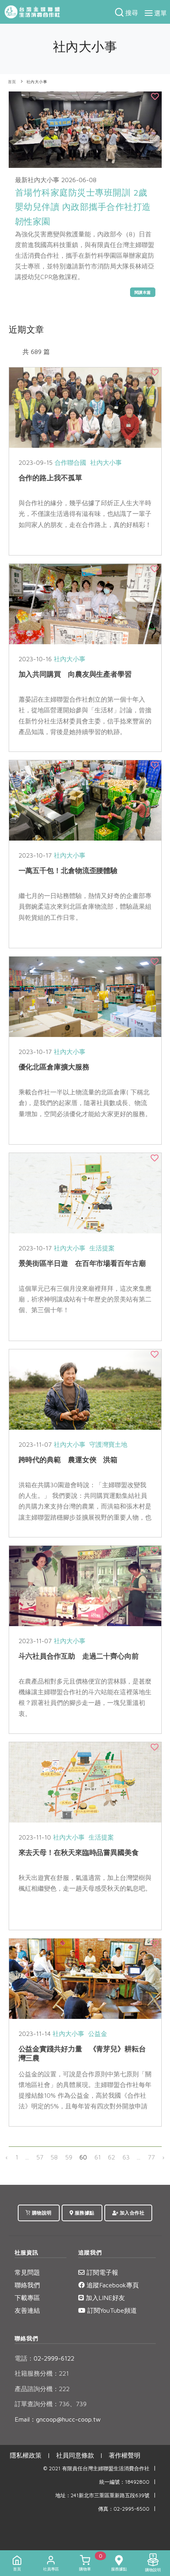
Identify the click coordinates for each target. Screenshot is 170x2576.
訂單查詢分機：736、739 (51, 2404)
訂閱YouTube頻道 (111, 2310)
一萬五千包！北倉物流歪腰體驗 (68, 870)
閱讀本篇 (143, 292)
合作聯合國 (70, 462)
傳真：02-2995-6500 (124, 2509)
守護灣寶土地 (108, 1444)
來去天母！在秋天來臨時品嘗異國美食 (79, 1852)
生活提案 (102, 1248)
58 (54, 2157)
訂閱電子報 (101, 2272)
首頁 (12, 82)
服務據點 (84, 2213)
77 (151, 2157)
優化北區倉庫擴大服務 (54, 1067)
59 (69, 2157)
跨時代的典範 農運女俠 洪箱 (68, 1460)
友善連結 (27, 2310)
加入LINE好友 (104, 2298)
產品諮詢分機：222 (42, 2389)
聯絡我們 (27, 2285)
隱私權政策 (26, 2455)
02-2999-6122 (44, 2358)
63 (126, 2157)
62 (111, 2157)
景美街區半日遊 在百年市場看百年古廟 (82, 1263)
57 (40, 2157)
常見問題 (27, 2272)
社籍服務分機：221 (42, 2373)
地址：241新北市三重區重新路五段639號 (102, 2495)
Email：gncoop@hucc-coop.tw (58, 2419)
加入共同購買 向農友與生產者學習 (75, 674)
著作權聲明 (125, 2455)
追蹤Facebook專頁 (112, 2285)
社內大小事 (37, 82)
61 (98, 2157)
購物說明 (41, 2213)
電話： (24, 2358)
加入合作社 (131, 2213)
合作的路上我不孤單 (50, 478)
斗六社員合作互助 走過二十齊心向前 (79, 1656)
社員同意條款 (75, 2455)
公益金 (98, 2034)
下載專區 (27, 2298)
